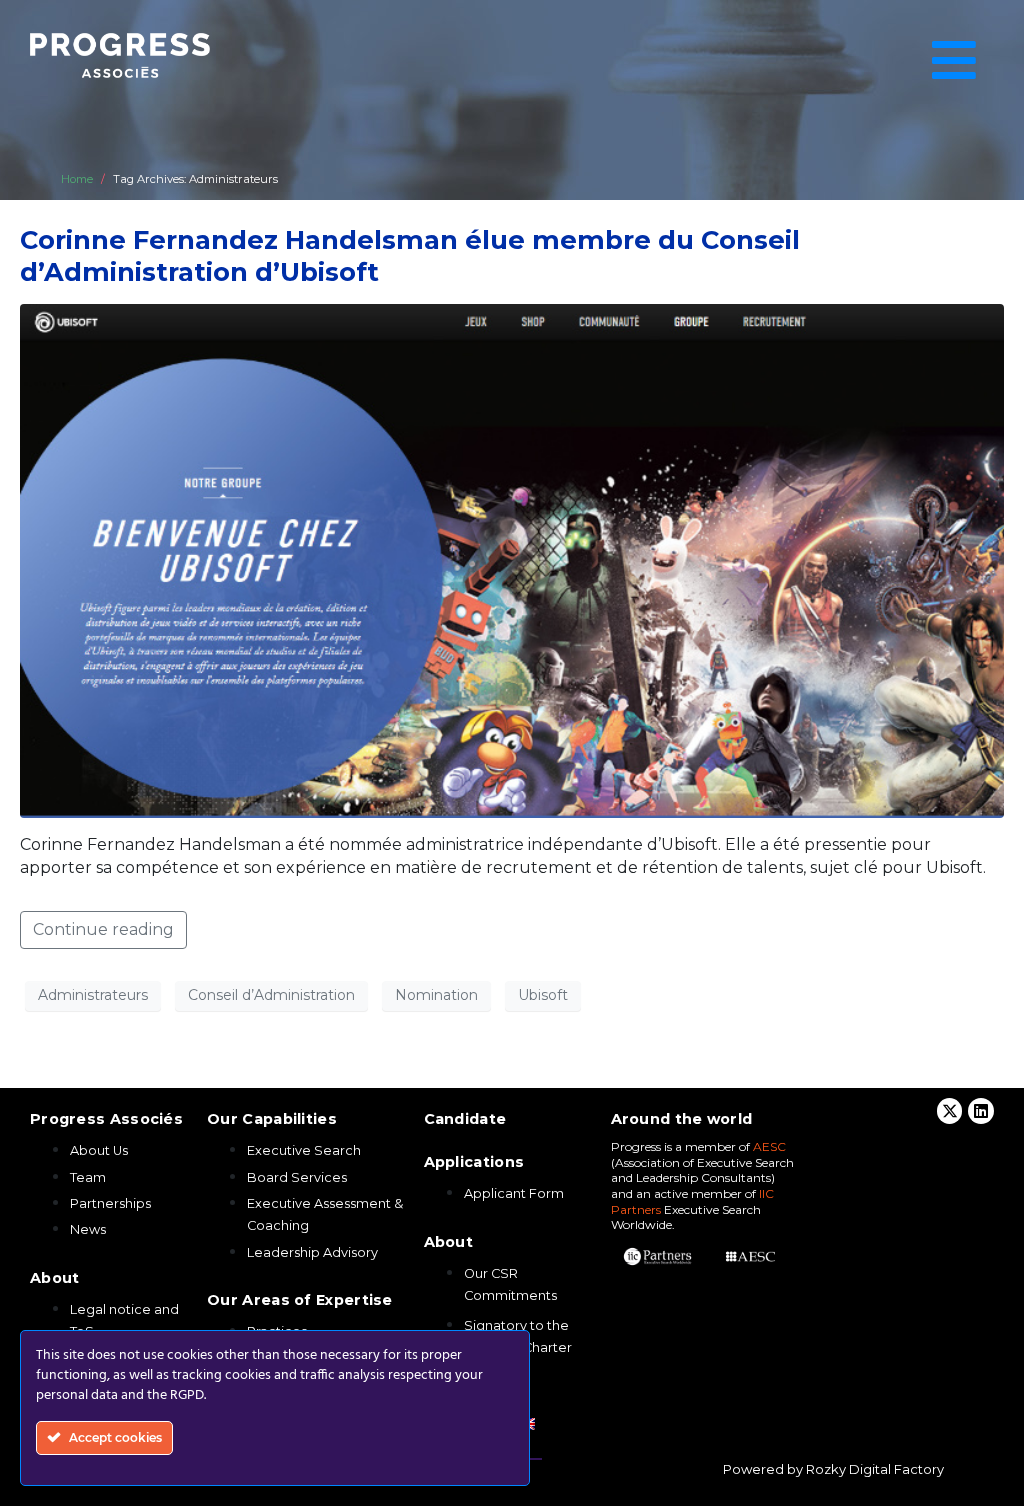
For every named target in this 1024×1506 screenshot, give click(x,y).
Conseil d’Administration (271, 995)
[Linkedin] (981, 1111)
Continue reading (103, 929)
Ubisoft (543, 995)
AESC (769, 1146)
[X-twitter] (950, 1111)
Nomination (436, 995)
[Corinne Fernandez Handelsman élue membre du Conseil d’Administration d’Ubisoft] (512, 559)
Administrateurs (93, 995)
